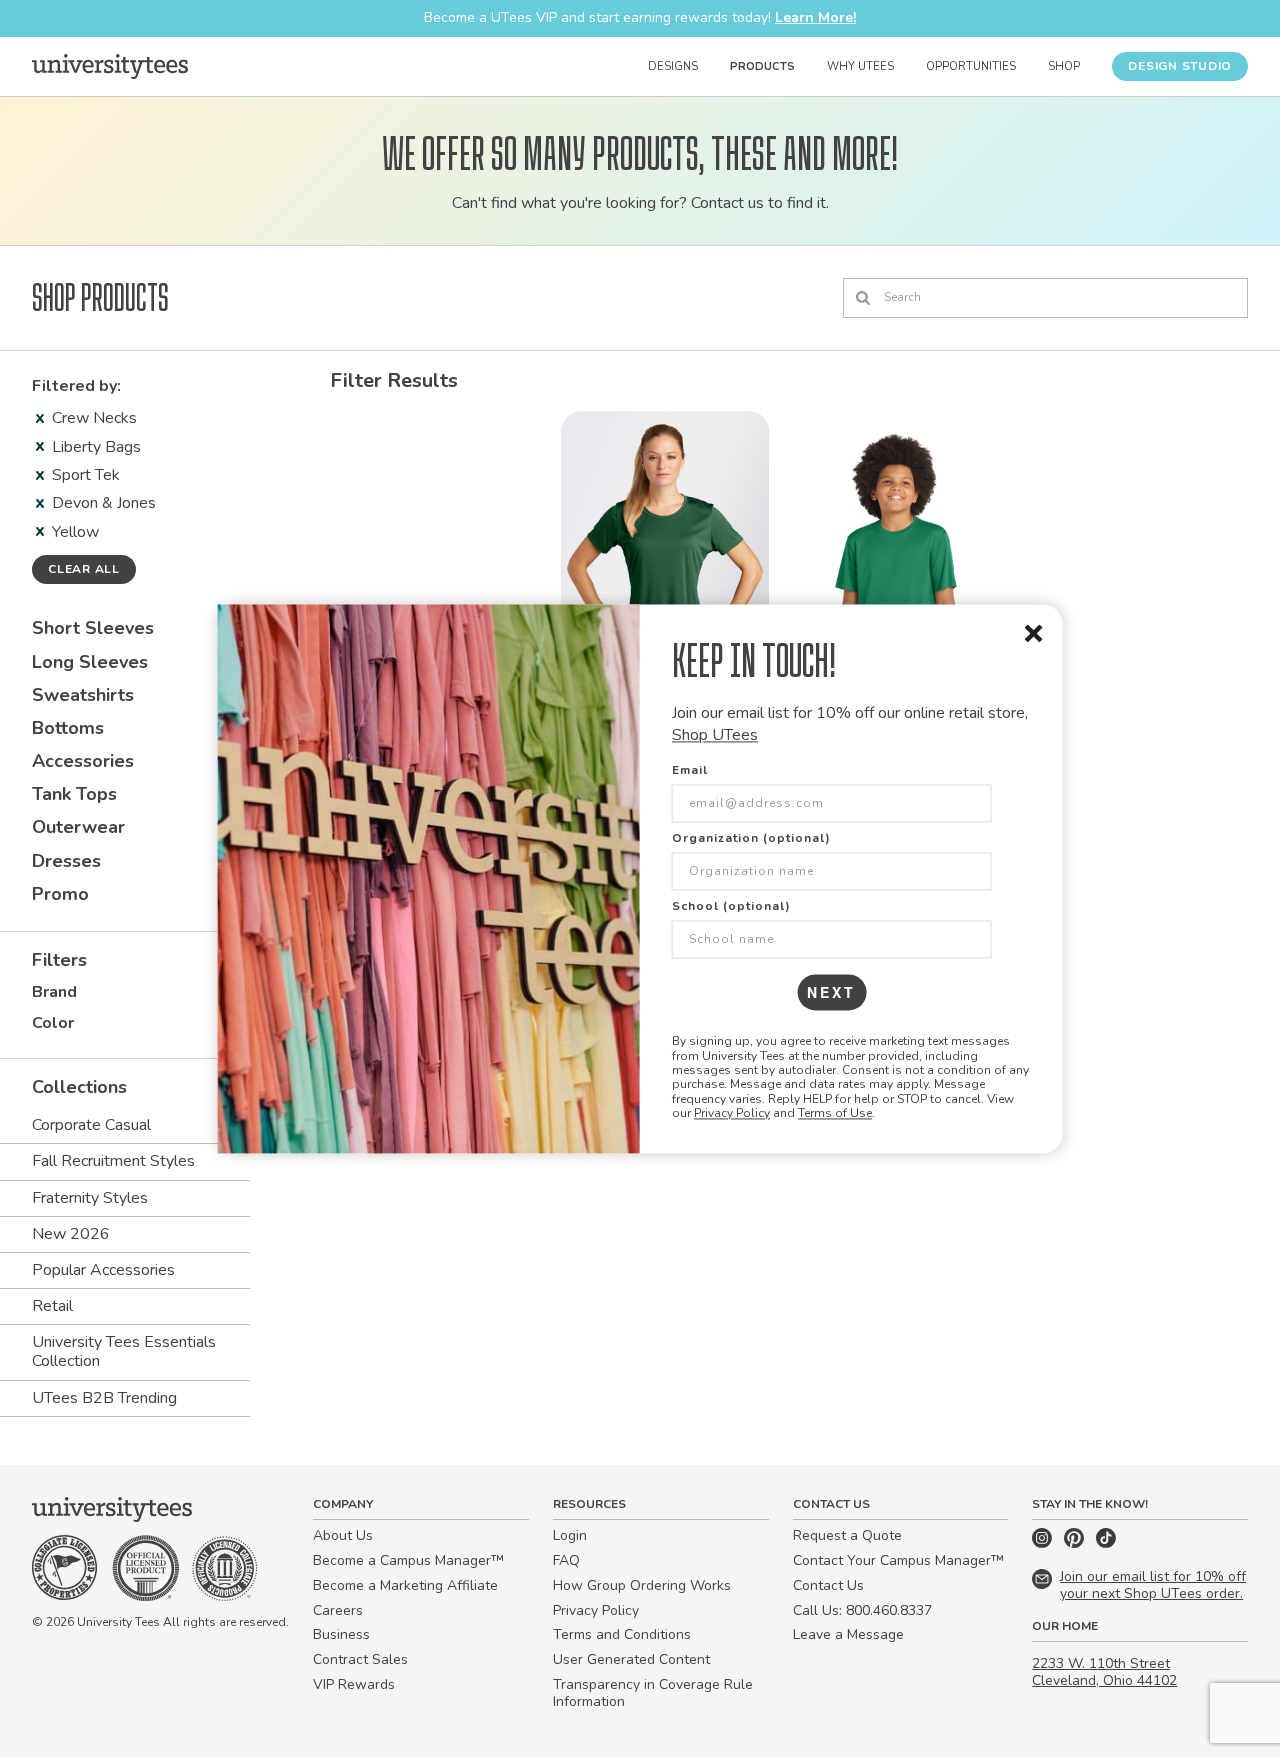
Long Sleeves (90, 662)
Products (762, 66)
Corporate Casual (91, 1125)
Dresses (66, 861)
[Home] (110, 66)
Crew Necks (94, 418)
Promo (60, 894)
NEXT (831, 993)
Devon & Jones (104, 503)
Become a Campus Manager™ (408, 1560)
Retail (52, 1306)
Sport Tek (86, 475)
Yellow (75, 532)
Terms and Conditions (622, 1634)
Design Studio (1180, 66)
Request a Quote (847, 1535)
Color (53, 1023)
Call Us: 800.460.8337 (862, 1610)
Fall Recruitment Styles (113, 1161)
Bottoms (68, 728)
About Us (343, 1535)
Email (690, 771)
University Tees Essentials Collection (124, 1351)
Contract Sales (360, 1659)
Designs (673, 66)
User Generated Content (631, 1659)
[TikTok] (1106, 1543)
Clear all (84, 569)
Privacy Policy (732, 1114)
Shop (1064, 66)
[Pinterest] (1076, 1543)
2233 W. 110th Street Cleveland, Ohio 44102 (1104, 1672)
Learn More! (815, 17)
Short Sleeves (93, 628)
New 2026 (71, 1234)
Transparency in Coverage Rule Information (653, 1693)
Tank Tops (74, 794)
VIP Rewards (354, 1684)
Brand (54, 992)
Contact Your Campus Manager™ (898, 1560)
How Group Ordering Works (642, 1585)
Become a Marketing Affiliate (405, 1585)
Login (570, 1535)
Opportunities (971, 66)
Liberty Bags (96, 447)
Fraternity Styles (90, 1198)
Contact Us (828, 1585)
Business (341, 1634)
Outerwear (78, 827)
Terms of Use (835, 1114)
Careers (338, 1610)
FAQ (566, 1560)
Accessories (83, 761)
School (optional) (731, 907)
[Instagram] (1044, 1543)
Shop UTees (715, 735)
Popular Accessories (103, 1270)
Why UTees (860, 66)
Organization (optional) (751, 839)
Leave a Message (848, 1634)
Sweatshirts (83, 695)
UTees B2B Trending (104, 1398)
